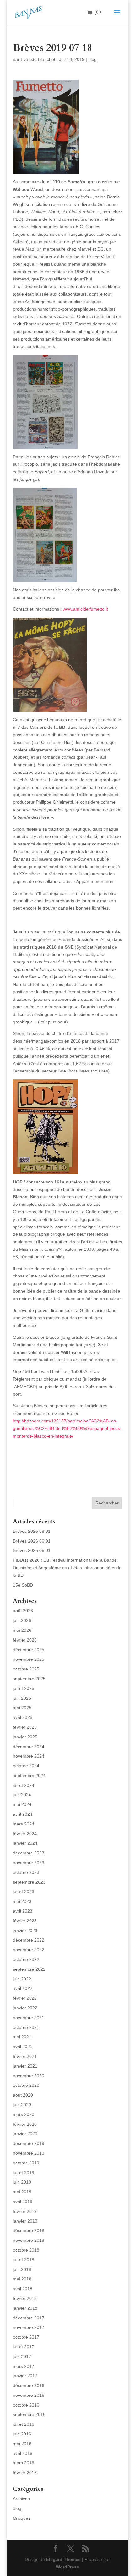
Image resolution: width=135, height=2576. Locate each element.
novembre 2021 (29, 2018)
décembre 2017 (29, 2318)
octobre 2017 (26, 2337)
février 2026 (25, 1640)
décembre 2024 (29, 1747)
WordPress (67, 2567)
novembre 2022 (29, 1950)
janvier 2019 (25, 2221)
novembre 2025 (29, 1659)
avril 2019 (23, 2202)
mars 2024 (24, 1824)
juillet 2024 (24, 1785)
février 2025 (25, 1727)
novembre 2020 (29, 2076)
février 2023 (25, 1921)
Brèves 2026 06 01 (32, 1541)
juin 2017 (22, 2357)
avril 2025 (23, 1717)
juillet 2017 (24, 2347)
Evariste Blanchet (38, 59)
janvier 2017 (25, 2376)
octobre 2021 (26, 2027)
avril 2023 (23, 1911)
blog (92, 59)
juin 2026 (22, 1620)
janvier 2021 (25, 2066)
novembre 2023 (29, 1863)
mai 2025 (22, 1708)
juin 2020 (22, 2105)
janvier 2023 (25, 1931)
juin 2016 (22, 2434)
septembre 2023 (29, 1882)
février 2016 (25, 2473)
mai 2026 (22, 1630)
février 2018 (25, 2298)
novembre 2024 (29, 1756)
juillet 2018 (24, 2260)
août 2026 (23, 1611)
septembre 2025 (29, 1679)
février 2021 (25, 2056)
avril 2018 (23, 2289)
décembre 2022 (29, 1940)
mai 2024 (22, 1804)
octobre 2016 (26, 2405)
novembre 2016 (29, 2395)
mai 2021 (22, 2037)
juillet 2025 (24, 1688)
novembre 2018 (29, 2240)
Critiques (22, 2518)
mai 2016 (22, 2444)
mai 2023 (22, 1901)
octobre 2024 (26, 1766)
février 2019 (25, 2211)
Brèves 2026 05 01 (32, 1550)
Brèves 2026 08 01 (32, 1531)
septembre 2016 (29, 2414)
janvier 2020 (25, 2134)
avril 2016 (23, 2453)
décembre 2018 (29, 2230)
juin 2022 (22, 1979)
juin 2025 (22, 1698)
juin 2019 (22, 2182)
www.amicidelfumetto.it (85, 609)
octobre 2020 (26, 2085)
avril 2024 (23, 1814)
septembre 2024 (29, 1776)
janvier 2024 (25, 1843)
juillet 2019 (24, 2173)
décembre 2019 (29, 2143)
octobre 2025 (26, 1669)
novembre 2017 (29, 2327)
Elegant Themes (63, 2559)
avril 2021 (23, 2047)
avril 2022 (23, 1988)
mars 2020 (24, 2114)
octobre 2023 (26, 1872)
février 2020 (25, 2124)
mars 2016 (24, 2463)
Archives (21, 2499)
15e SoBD (23, 1585)
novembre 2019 (29, 2153)
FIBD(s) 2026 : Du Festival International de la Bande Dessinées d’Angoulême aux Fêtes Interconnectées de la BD (67, 1568)
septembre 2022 (29, 1969)
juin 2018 (22, 2269)
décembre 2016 (29, 2385)
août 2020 (23, 2095)
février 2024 (25, 1834)
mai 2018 (22, 2279)
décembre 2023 (29, 1853)
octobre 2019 (26, 2163)
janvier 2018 (25, 2308)
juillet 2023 (24, 1892)
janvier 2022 (25, 2008)
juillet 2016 (24, 2424)
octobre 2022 (26, 1959)
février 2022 (25, 1998)
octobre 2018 (26, 2250)
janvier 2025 (25, 1737)
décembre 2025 (29, 1650)
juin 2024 (22, 1795)
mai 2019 (22, 2192)
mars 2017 (24, 2366)
